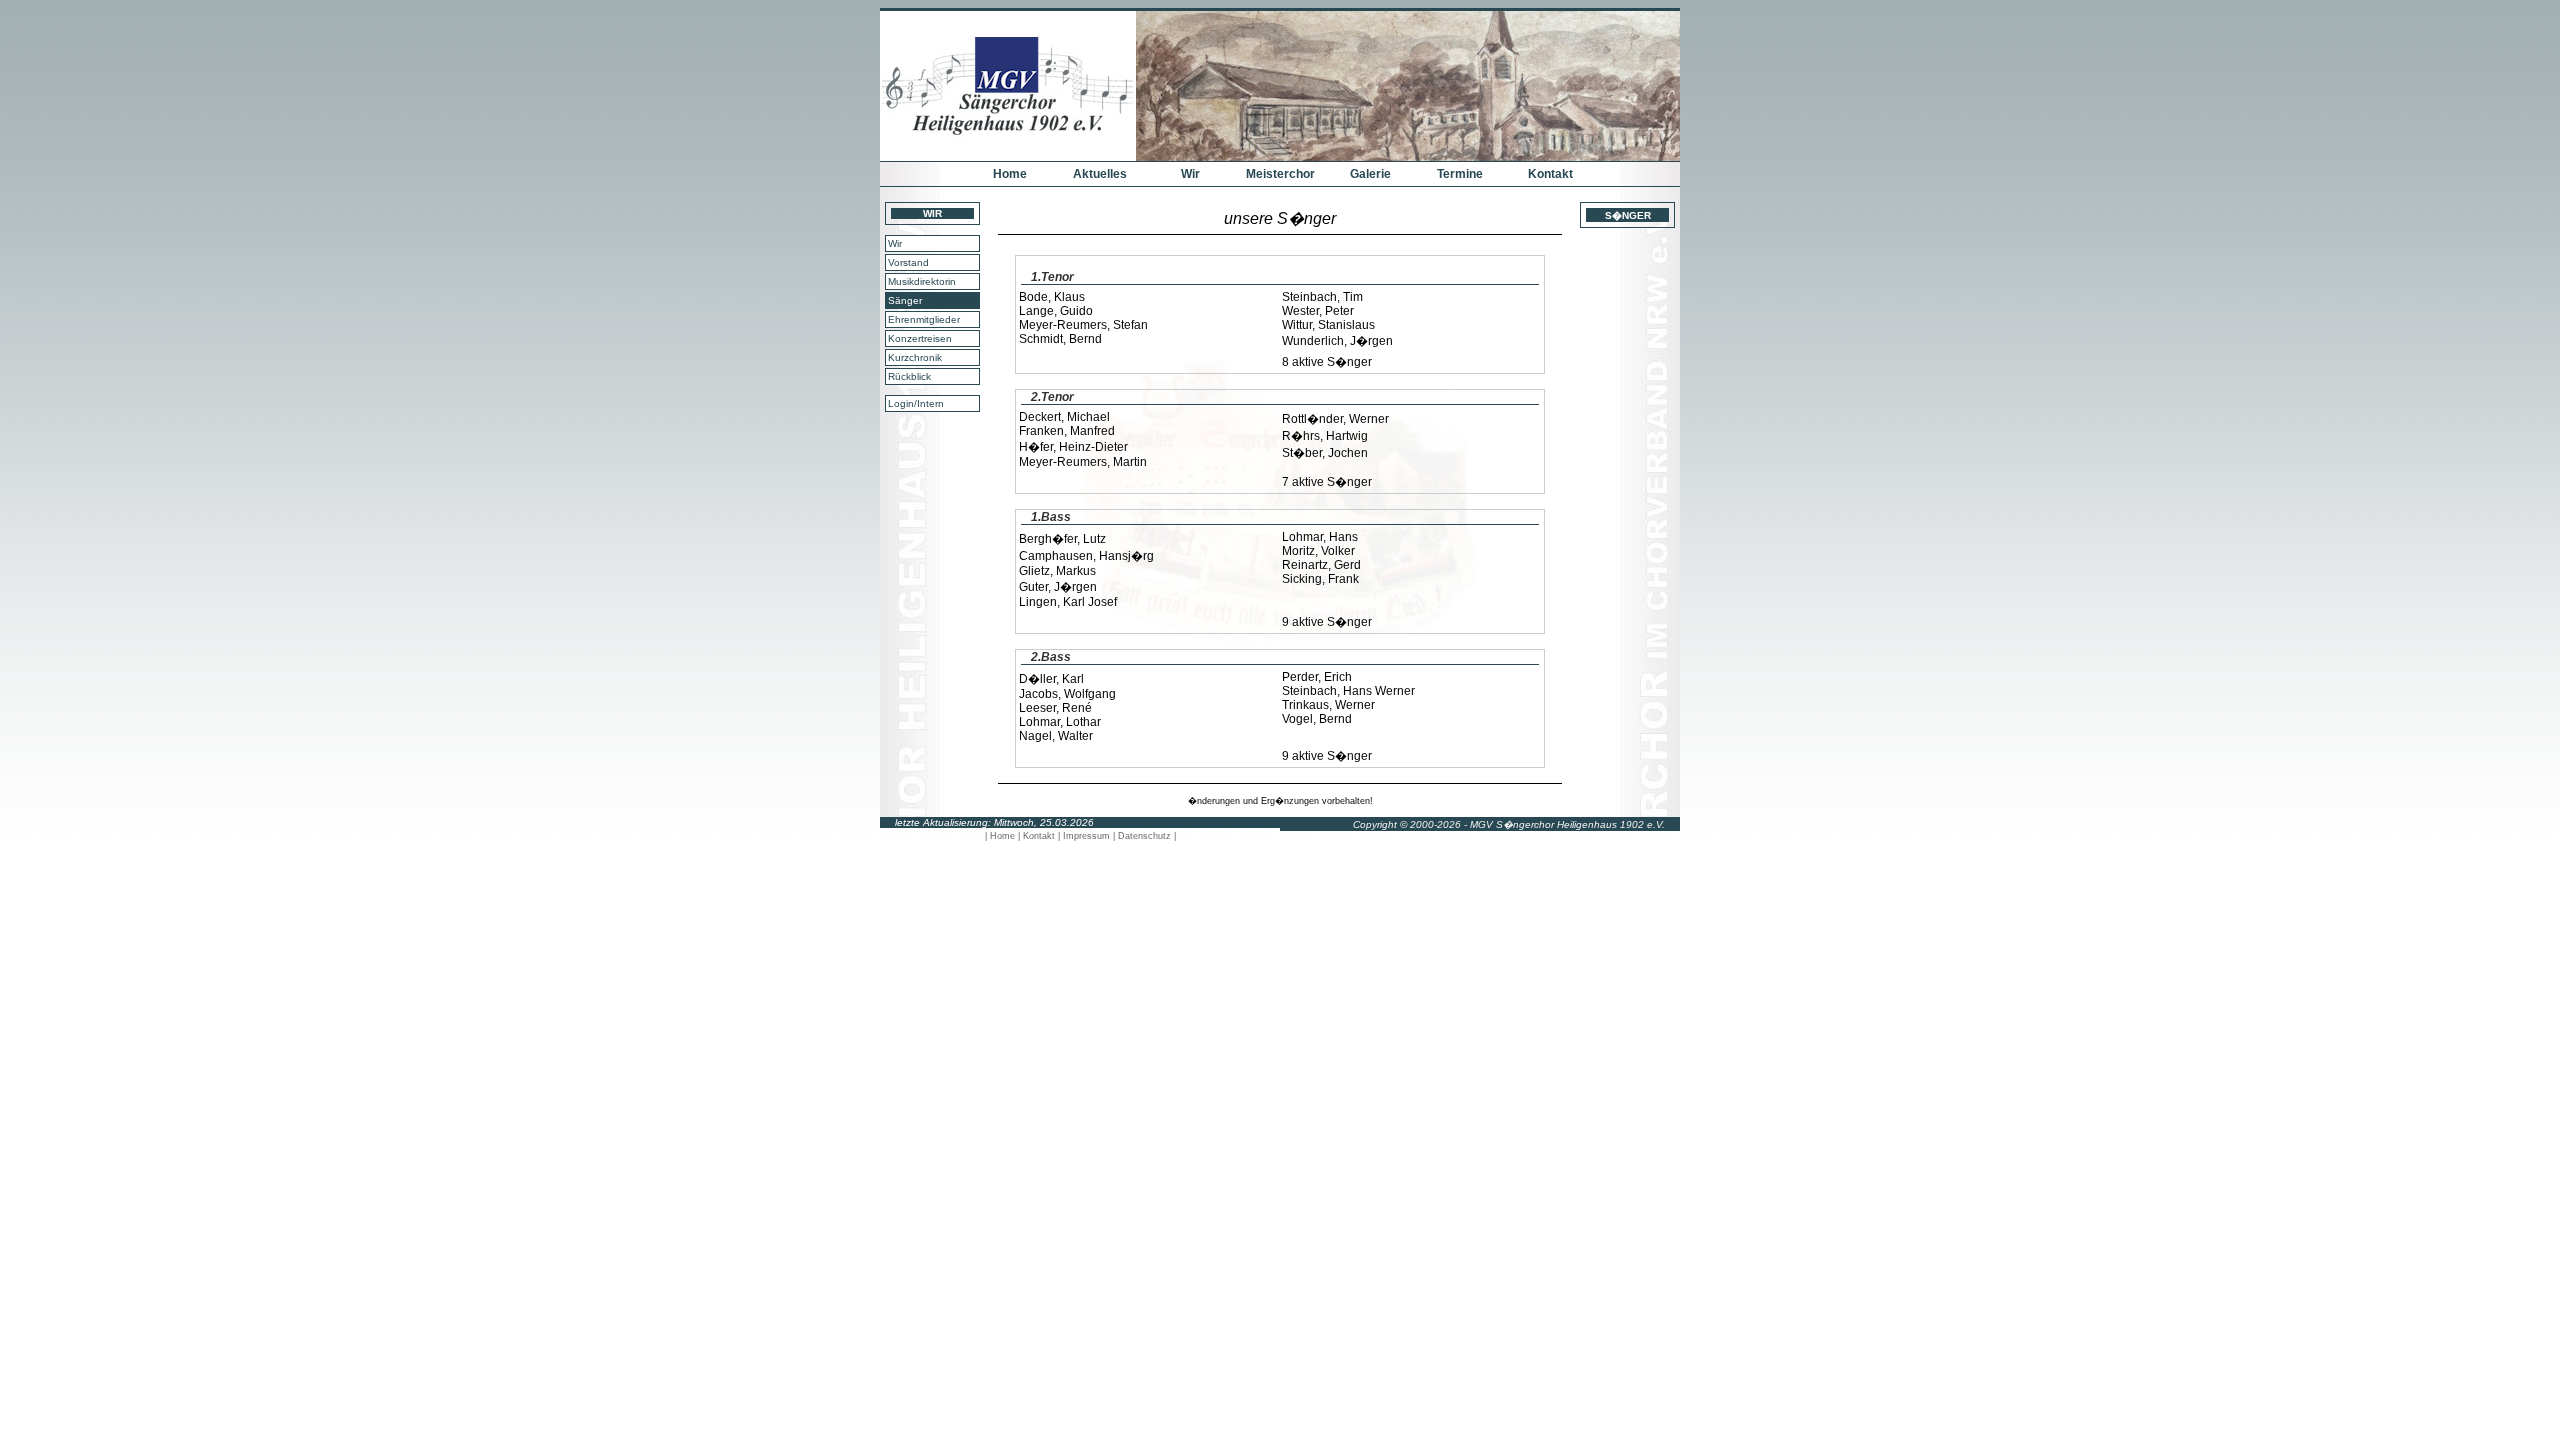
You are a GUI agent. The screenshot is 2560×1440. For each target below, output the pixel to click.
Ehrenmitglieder (924, 319)
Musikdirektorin (922, 281)
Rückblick (909, 376)
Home (1010, 174)
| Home (1001, 836)
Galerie (1370, 174)
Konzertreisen (920, 338)
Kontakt (1550, 174)
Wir (1190, 174)
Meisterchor (1280, 174)
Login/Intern (916, 403)
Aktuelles (1100, 174)
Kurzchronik (915, 357)
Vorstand (908, 262)
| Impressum (1085, 836)
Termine (1460, 174)
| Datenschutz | (1144, 836)
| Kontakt (1038, 836)
